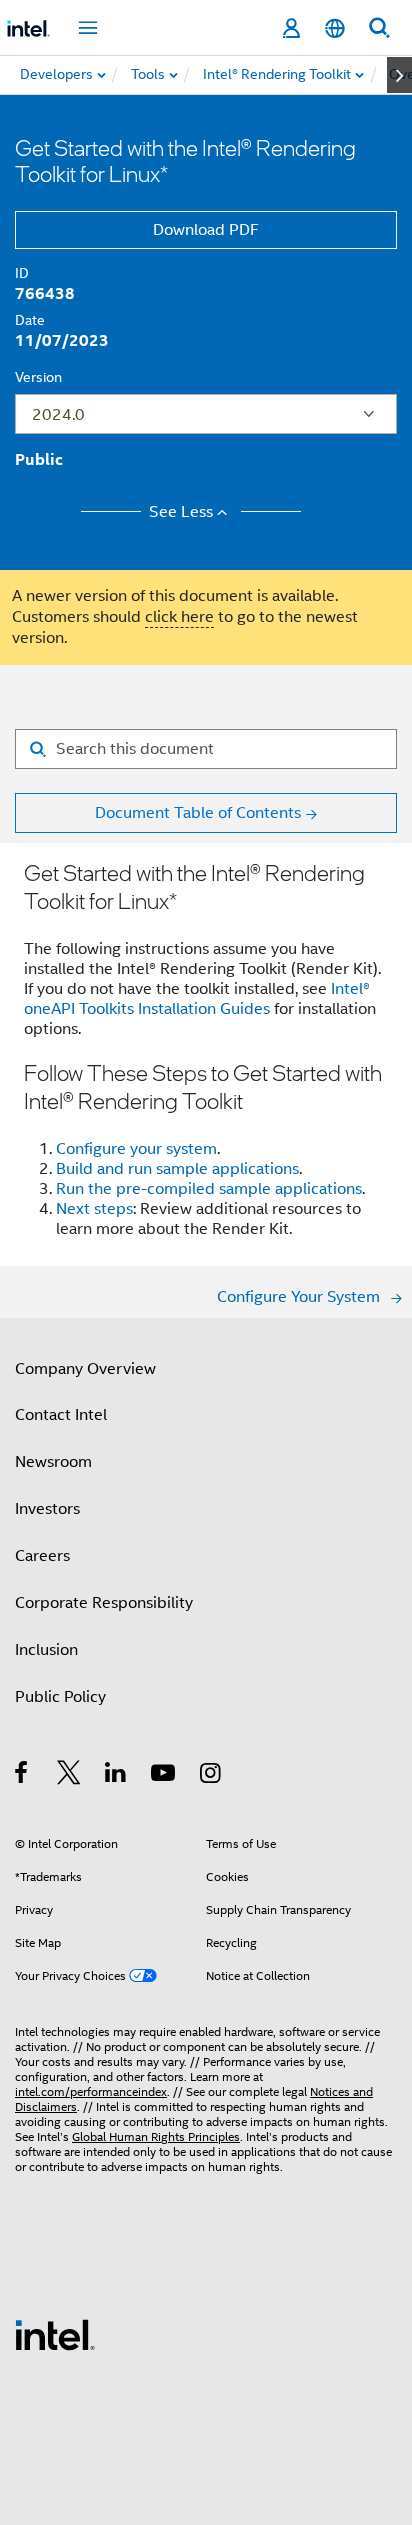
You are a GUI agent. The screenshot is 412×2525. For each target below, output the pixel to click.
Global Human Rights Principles (156, 2136)
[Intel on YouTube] (164, 1776)
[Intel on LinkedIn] (116, 1776)
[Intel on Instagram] (211, 1776)
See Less (181, 512)
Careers (42, 1556)
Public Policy (60, 1697)
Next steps (94, 1209)
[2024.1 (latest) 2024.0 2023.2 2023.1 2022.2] (206, 414)
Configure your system (136, 1149)
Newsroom (53, 1462)
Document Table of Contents (198, 813)
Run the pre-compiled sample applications (209, 1189)
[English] (335, 28)
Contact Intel (61, 1415)
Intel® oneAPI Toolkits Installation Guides (197, 999)
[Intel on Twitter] (69, 1776)
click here (179, 617)
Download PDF (206, 230)
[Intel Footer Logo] (55, 2334)
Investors (47, 1509)
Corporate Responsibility (104, 1603)
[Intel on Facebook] (22, 1776)
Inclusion (46, 1650)
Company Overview (85, 1369)
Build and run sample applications (177, 1169)
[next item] (399, 75)
